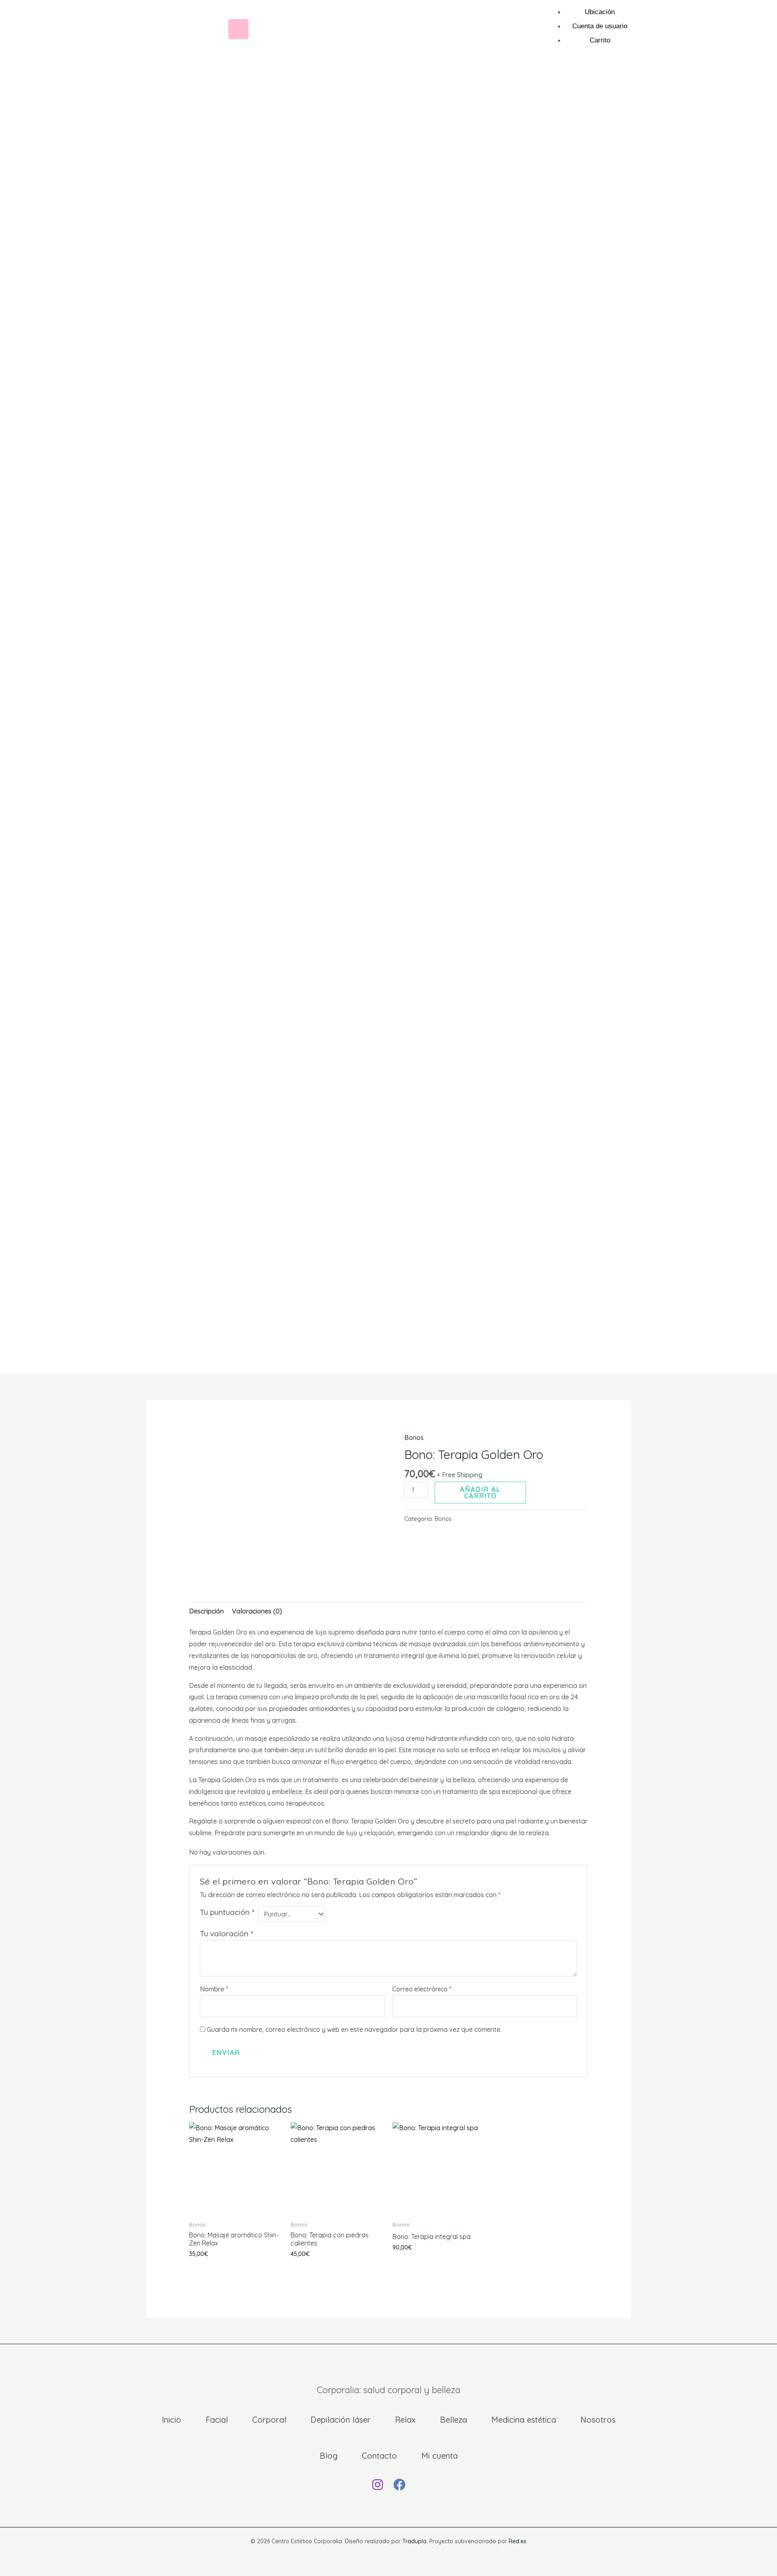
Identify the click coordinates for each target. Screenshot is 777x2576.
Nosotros (598, 2420)
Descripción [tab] (206, 1611)
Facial (217, 2420)
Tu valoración (226, 1934)
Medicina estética (524, 2420)
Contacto (379, 2456)
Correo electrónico (422, 1989)
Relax (405, 2420)
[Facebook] (399, 2485)
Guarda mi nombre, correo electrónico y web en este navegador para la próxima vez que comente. (354, 2029)
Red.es (518, 2541)
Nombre (214, 1989)
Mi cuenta (439, 2456)
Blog (329, 2456)
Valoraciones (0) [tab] (257, 1611)
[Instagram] (378, 2485)
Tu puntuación (227, 1912)
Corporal (269, 2420)
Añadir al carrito (480, 1493)
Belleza (453, 2420)
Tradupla (414, 2541)
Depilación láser (341, 2420)
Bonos (414, 1437)
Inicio (172, 2420)
